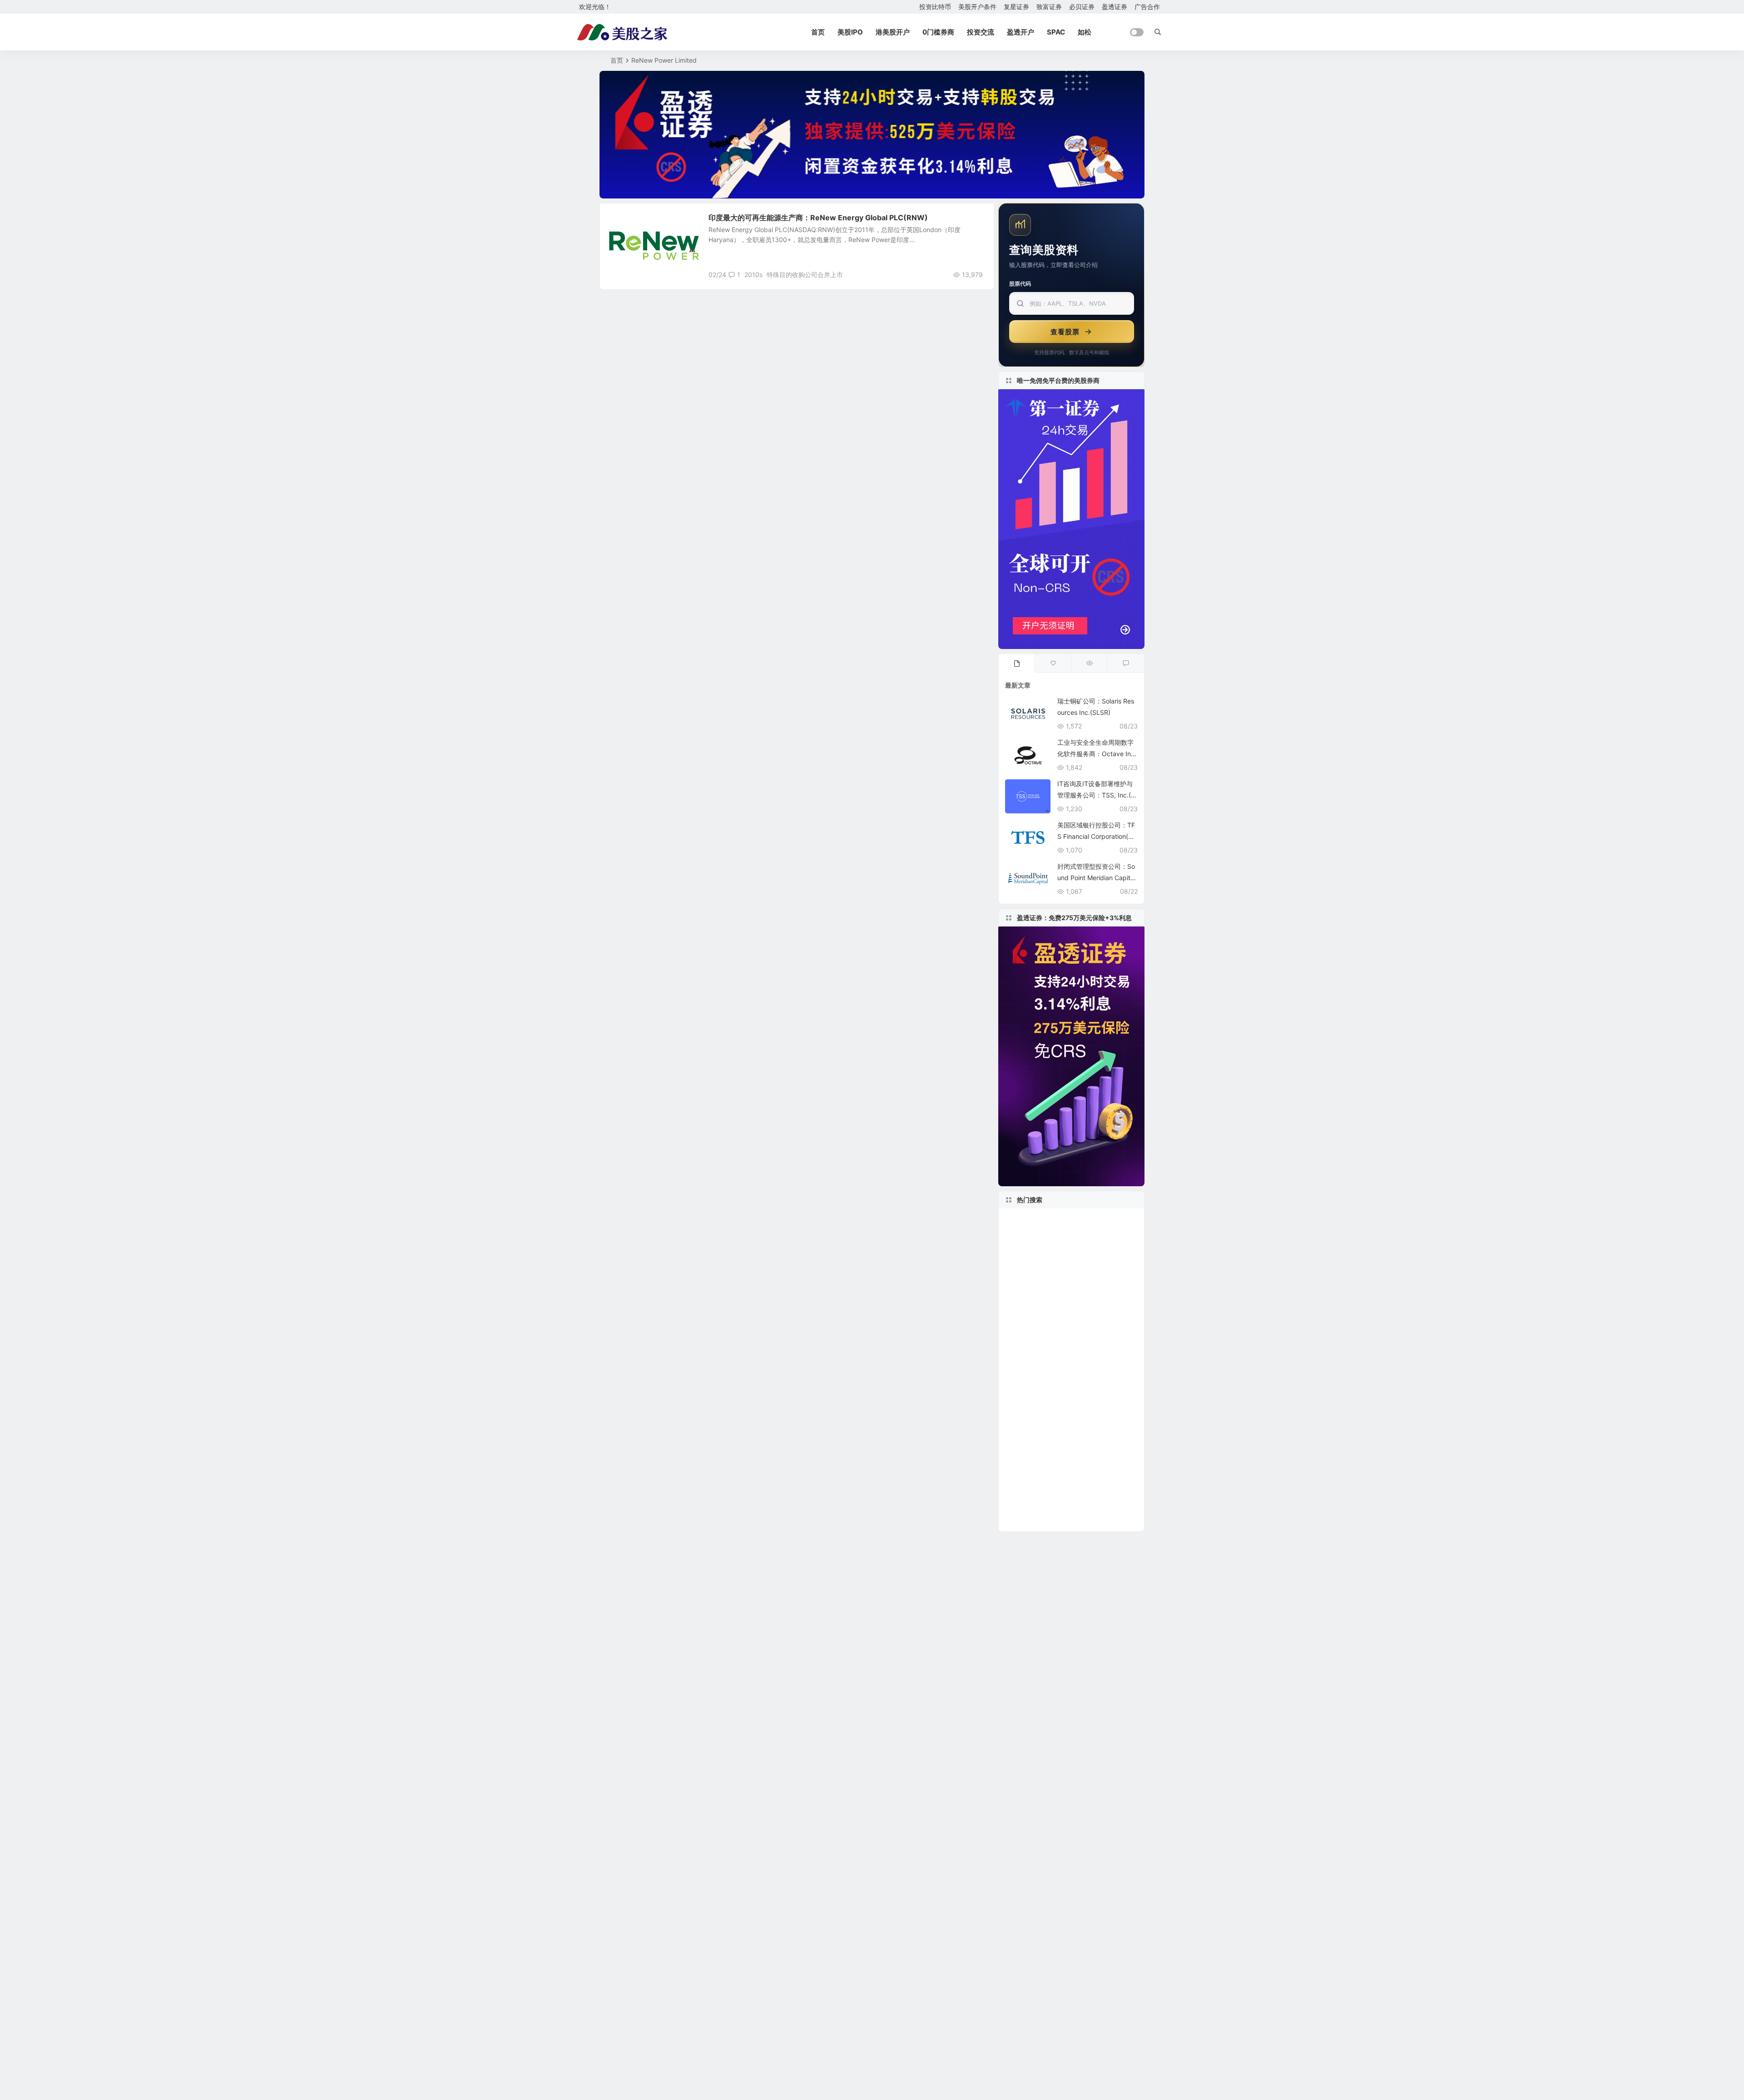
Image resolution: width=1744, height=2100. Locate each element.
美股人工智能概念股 (1042, 1425)
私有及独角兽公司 (1044, 1370)
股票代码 (1020, 284)
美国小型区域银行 (1035, 1302)
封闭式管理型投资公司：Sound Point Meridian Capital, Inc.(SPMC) (1097, 878)
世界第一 (1022, 1493)
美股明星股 (630, 222)
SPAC (1056, 32)
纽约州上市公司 (1034, 1288)
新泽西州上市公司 (1033, 1329)
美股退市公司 (1097, 1343)
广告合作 (1147, 7)
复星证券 (1016, 7)
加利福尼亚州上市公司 (1077, 1357)
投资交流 (981, 32)
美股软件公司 (1101, 1315)
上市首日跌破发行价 (1036, 1397)
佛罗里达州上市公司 (1038, 1316)
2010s (753, 275)
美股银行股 (1088, 1302)
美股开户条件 (977, 7)
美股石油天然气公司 (1036, 1343)
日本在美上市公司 (1035, 1220)
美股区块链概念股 (1070, 1493)
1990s (1082, 1261)
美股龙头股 (1030, 1275)
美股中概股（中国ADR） (1050, 1466)
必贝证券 (1082, 7)
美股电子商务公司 (1033, 1506)
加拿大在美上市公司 (1040, 1248)
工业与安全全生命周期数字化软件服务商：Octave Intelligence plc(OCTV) (1097, 754)
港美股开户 (893, 32)
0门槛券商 (938, 32)
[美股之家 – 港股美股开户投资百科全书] (622, 32)
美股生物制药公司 (1074, 1234)
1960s (1076, 1506)
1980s (1072, 1275)
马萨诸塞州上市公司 (1040, 1452)
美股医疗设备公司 (1035, 1261)
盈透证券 (1115, 7)
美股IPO (850, 32)
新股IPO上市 (1032, 1520)
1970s (1076, 1329)
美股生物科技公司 (1084, 1411)
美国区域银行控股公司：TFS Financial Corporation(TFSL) (1097, 836)
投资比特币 (935, 7)
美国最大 (1020, 1234)
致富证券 (1049, 7)
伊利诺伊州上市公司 (1099, 1220)
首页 (818, 32)
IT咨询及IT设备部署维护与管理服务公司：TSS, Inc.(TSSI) (1096, 795)
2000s (1094, 1384)
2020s (1018, 1356)
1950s (1104, 1329)
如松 (1085, 32)
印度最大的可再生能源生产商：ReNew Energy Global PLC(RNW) (818, 218)
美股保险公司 (1089, 1288)
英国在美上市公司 (1035, 1438)
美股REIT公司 (1027, 1411)
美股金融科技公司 (1102, 1397)
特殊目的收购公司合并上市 (805, 275)
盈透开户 (1021, 32)
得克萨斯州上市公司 (1040, 1384)
